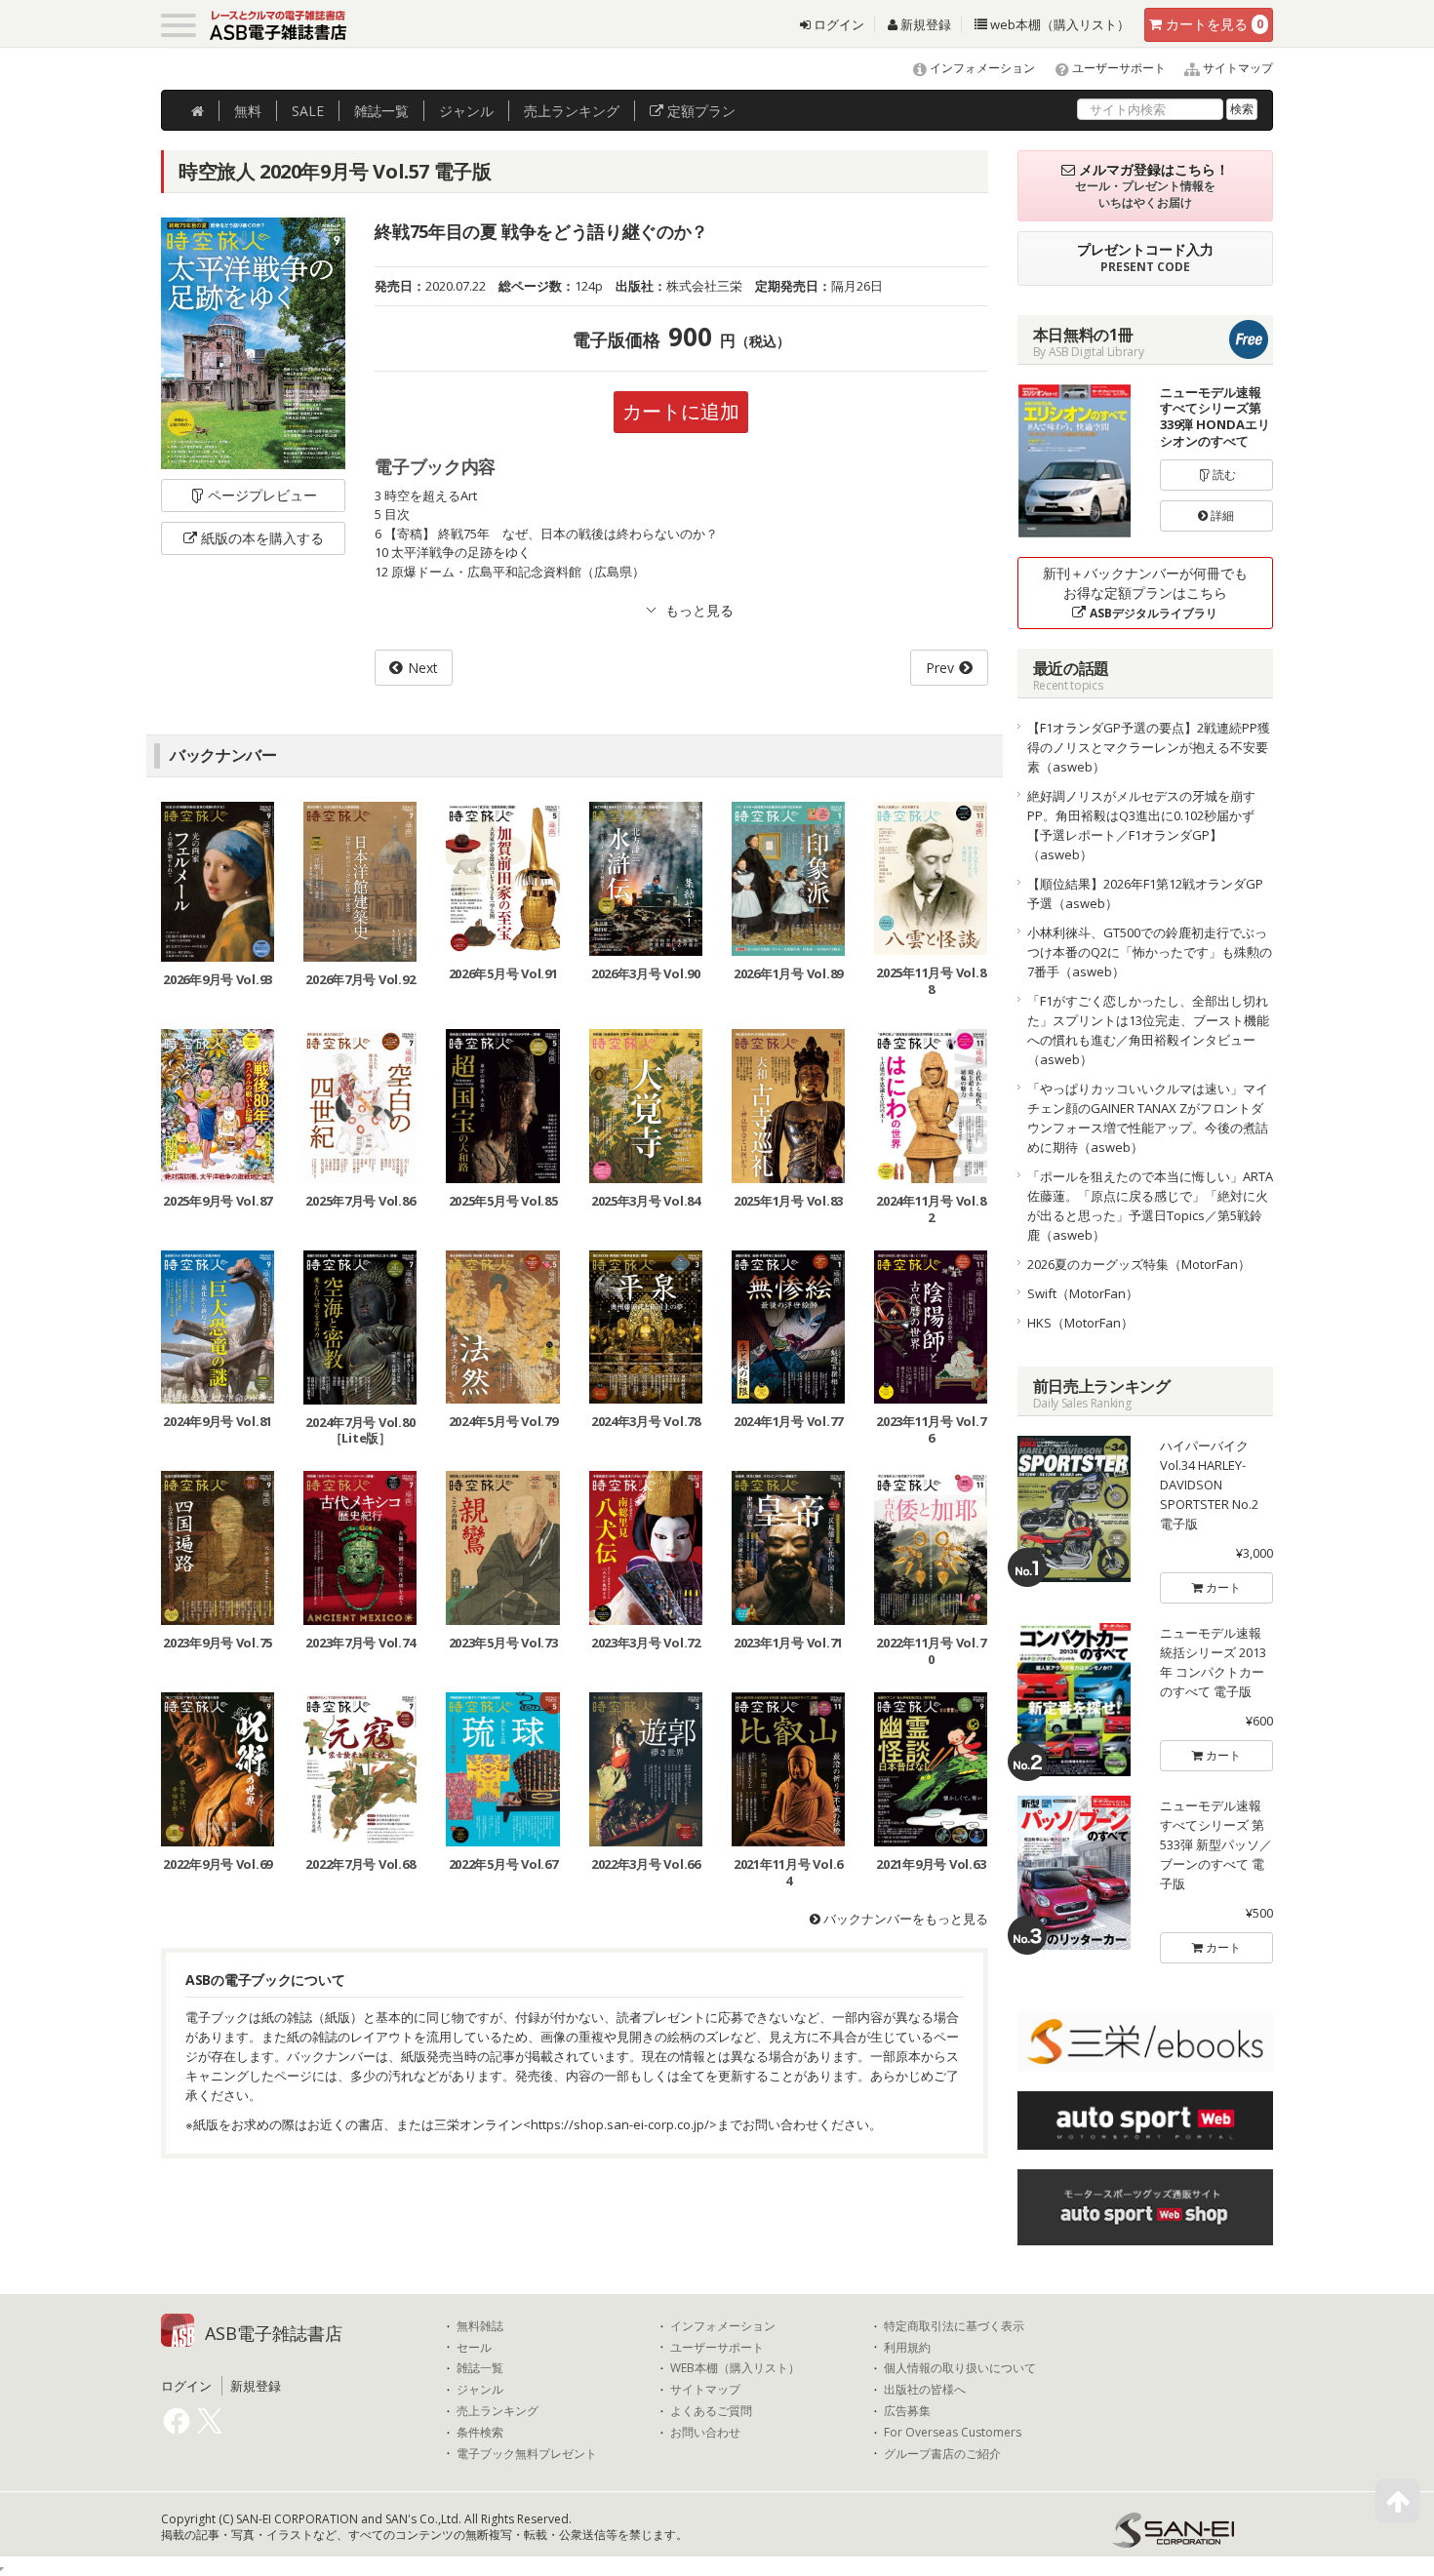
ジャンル (466, 111)
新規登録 (924, 24)
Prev (940, 668)
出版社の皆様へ (925, 2390)
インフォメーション (981, 68)
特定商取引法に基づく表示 (954, 2326)
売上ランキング (498, 2411)
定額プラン (699, 111)
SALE (308, 111)
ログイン (837, 24)
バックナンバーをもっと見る (904, 1919)
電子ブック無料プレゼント (527, 2454)
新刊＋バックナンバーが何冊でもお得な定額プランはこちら (1145, 593)
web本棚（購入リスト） (1058, 24)
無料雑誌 (480, 2326)
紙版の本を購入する (262, 538)
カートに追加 (681, 411)
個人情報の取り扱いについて (960, 2368)
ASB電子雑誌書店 (274, 2333)
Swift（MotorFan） (1083, 1293)
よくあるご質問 (711, 2411)
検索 (1242, 109)
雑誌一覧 (480, 2368)
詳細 (1221, 515)
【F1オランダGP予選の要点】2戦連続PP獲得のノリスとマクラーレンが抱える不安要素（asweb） (1149, 747)
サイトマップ (1236, 68)
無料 (248, 111)
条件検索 (480, 2433)
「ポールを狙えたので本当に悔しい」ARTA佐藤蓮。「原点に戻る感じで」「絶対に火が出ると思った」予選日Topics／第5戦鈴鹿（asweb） (1150, 1206)
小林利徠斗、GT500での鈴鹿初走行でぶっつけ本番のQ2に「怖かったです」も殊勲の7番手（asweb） (1150, 952)
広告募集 (907, 2411)
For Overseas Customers (953, 2433)
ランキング (572, 111)
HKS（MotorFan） (1080, 1323)
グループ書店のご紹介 (942, 2454)
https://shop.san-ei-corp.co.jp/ (620, 2124)
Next (423, 668)
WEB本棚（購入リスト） (735, 2368)
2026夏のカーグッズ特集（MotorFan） (1139, 1264)
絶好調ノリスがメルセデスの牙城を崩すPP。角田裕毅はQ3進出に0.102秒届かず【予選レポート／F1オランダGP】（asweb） (1141, 825)
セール (474, 2348)
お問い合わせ (705, 2433)
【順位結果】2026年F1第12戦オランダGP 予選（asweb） (1151, 893)
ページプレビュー (262, 495)
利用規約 (907, 2348)
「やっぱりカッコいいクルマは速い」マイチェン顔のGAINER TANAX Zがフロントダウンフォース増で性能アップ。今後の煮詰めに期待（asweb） (1148, 1118)
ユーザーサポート (1117, 68)
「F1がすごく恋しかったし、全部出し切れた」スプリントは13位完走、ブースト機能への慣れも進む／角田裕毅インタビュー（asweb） (1148, 1030)
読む (1223, 475)
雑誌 (381, 111)
